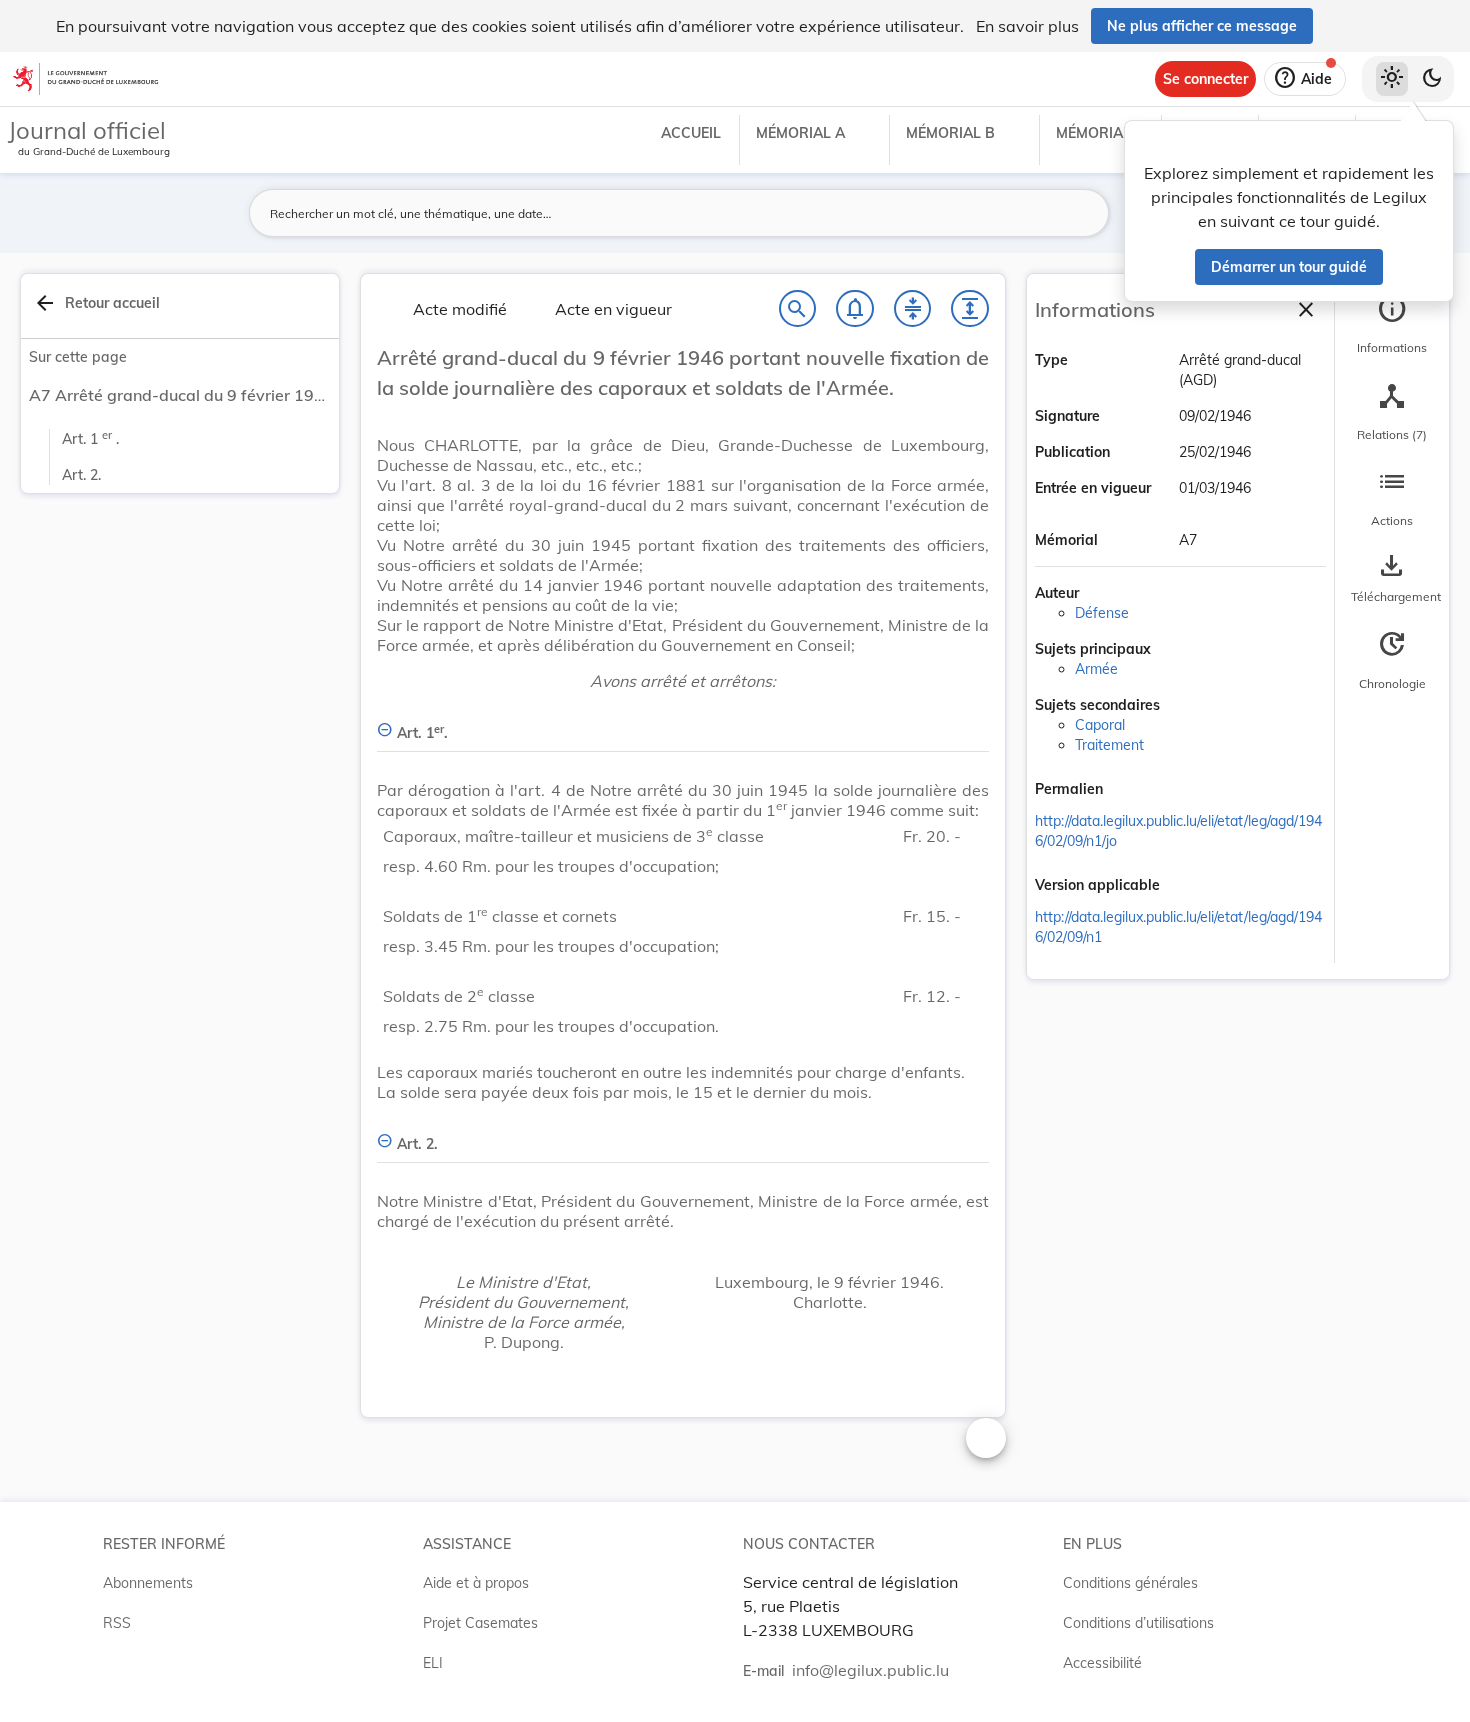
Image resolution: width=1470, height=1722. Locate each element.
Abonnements (148, 1583)
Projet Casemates (480, 1623)
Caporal (1100, 725)
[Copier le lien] (1131, 791)
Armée (1096, 669)
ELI (433, 1663)
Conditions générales (1130, 1583)
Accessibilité (1102, 1663)
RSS (117, 1623)
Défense (1102, 613)
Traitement (1109, 745)
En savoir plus (1027, 26)
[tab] (1392, 325)
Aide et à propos (476, 1583)
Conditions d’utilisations (1138, 1623)
